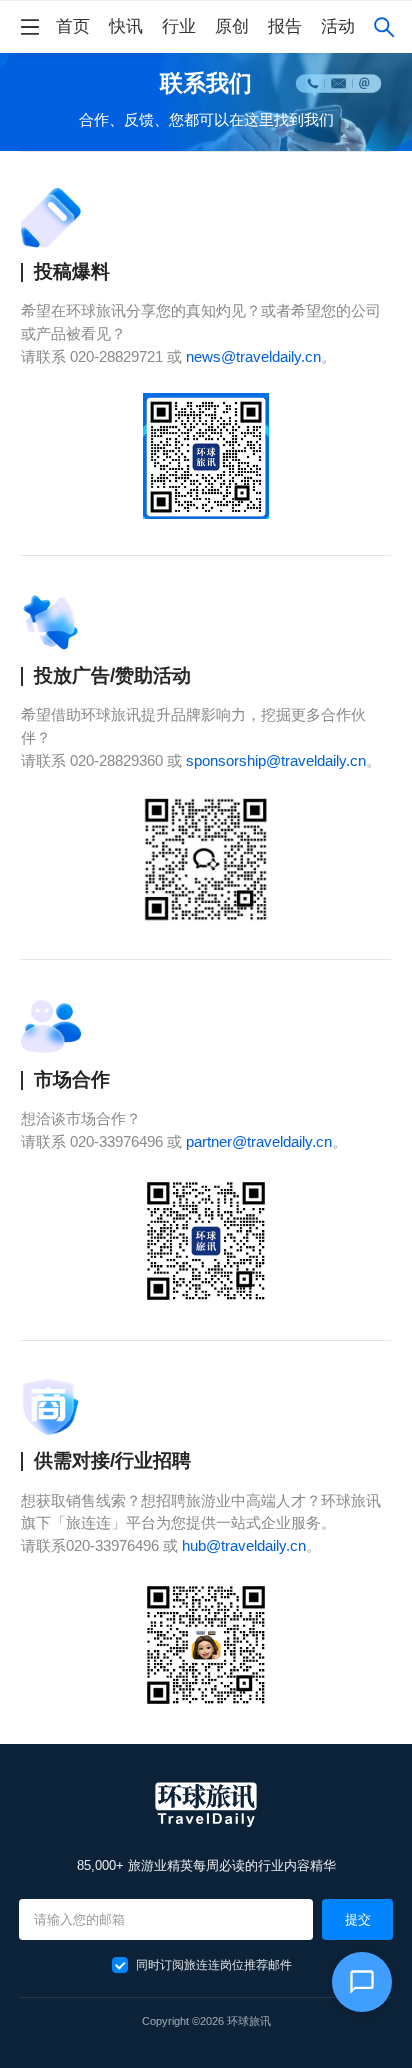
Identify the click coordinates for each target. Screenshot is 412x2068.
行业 (179, 26)
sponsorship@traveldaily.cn (276, 760)
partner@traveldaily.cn (259, 1141)
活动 (338, 26)
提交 (358, 1919)
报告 (285, 26)
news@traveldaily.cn (253, 356)
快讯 (126, 26)
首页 (73, 26)
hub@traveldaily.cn (244, 1545)
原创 (232, 26)
